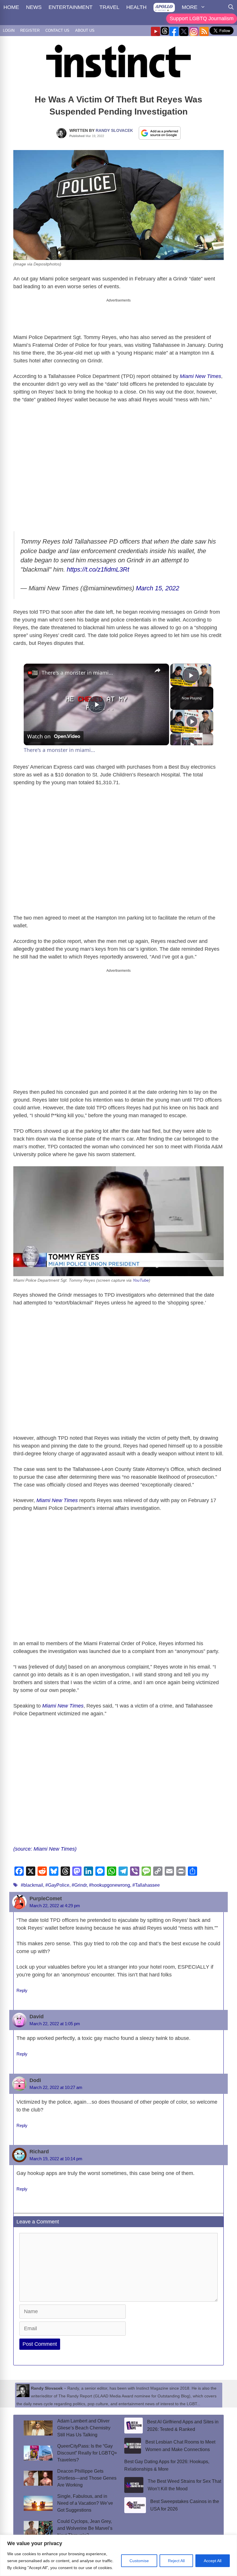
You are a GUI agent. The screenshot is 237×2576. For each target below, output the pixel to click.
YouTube (141, 1280)
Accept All (213, 2561)
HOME (11, 7)
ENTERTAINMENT (71, 7)
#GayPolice (57, 1885)
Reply (22, 1990)
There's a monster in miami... (77, 673)
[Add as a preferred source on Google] (160, 133)
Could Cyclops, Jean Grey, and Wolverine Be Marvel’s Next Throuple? (85, 2528)
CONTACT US (57, 30)
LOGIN (9, 30)
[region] (118, 2555)
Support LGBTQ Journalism (202, 18)
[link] (33, 673)
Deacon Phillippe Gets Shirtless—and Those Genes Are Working (87, 2478)
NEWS (34, 7)
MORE (190, 7)
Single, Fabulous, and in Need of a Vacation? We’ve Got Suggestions (85, 2503)
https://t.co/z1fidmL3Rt (98, 569)
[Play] (192, 721)
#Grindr (79, 1885)
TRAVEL (109, 7)
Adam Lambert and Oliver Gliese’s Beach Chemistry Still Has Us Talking (84, 2428)
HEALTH (136, 7)
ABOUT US (85, 30)
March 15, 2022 (158, 588)
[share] (158, 670)
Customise (139, 2561)
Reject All (176, 2561)
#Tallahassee (146, 1885)
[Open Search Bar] (231, 7)
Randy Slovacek (114, 130)
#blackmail (32, 1885)
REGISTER (30, 30)
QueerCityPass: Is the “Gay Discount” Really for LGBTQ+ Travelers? (87, 2453)
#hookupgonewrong (110, 1885)
